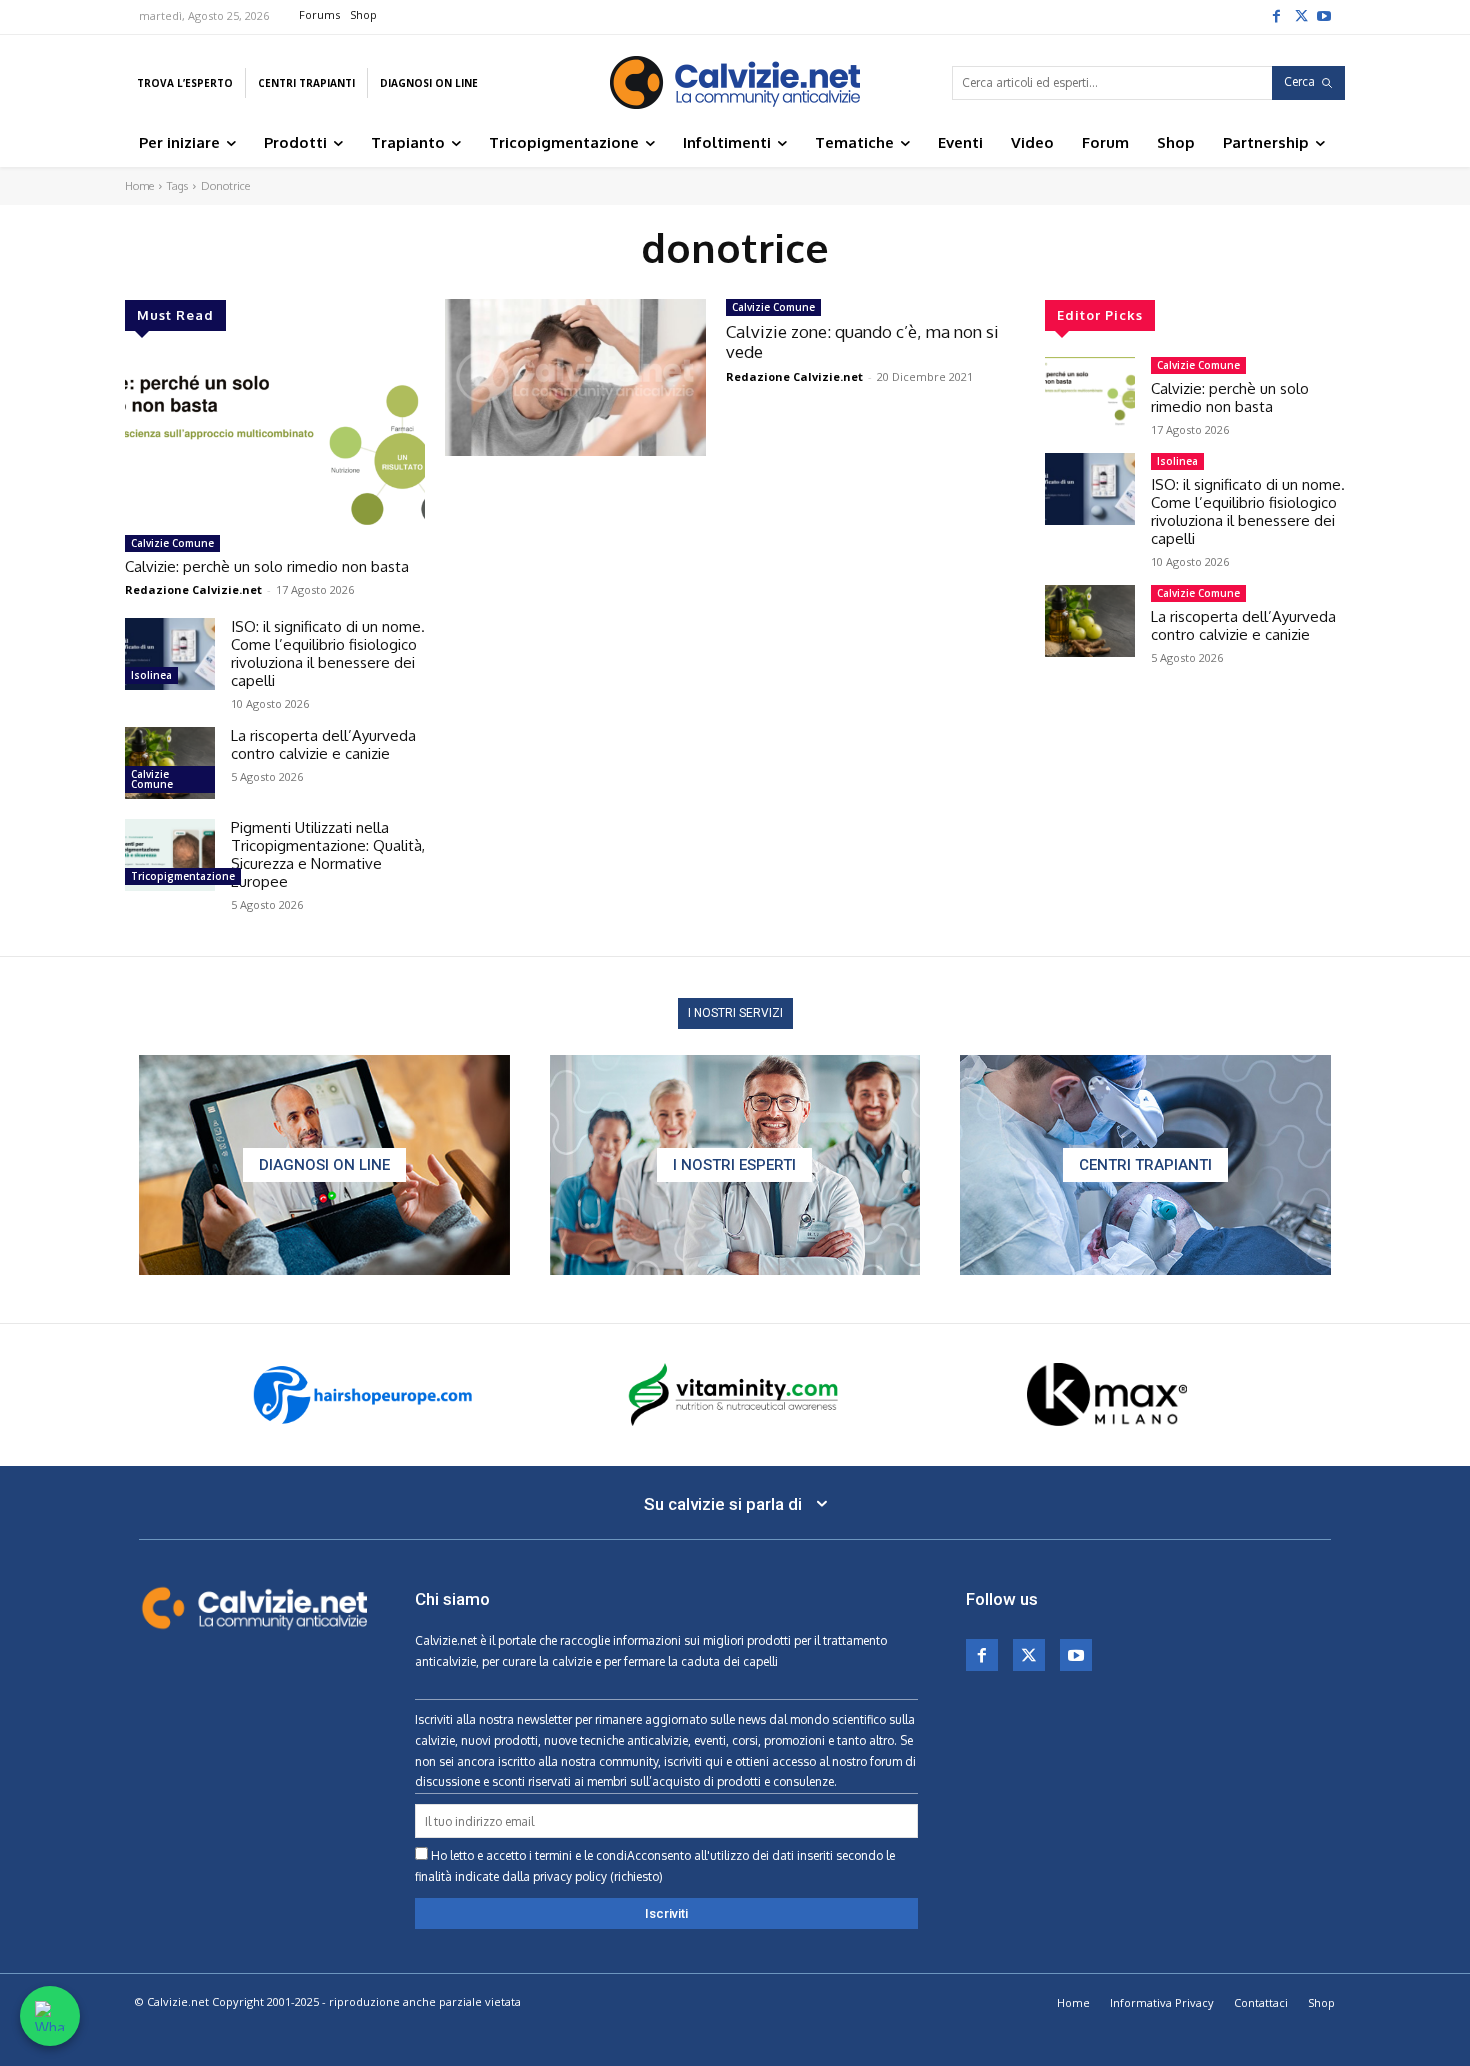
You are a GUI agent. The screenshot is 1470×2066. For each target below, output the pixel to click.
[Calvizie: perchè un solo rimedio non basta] (275, 441)
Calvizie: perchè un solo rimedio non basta (267, 566)
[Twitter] (1300, 15)
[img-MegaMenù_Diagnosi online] (324, 1165)
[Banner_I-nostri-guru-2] (735, 1165)
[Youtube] (1324, 15)
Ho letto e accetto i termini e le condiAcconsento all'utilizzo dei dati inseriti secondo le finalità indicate (655, 1866)
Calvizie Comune (172, 543)
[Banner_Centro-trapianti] (1145, 1165)
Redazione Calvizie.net (193, 589)
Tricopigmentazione (183, 876)
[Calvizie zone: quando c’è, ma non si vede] (575, 377)
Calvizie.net (446, 1640)
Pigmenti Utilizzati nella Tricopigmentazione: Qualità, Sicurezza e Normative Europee (328, 854)
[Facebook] (1276, 15)
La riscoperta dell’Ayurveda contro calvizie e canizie (323, 744)
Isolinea (151, 675)
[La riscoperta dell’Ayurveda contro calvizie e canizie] (170, 763)
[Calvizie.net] (734, 82)
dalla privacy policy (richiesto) (582, 1876)
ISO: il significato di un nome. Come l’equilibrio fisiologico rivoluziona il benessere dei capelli (328, 653)
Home (139, 186)
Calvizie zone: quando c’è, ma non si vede (862, 341)
